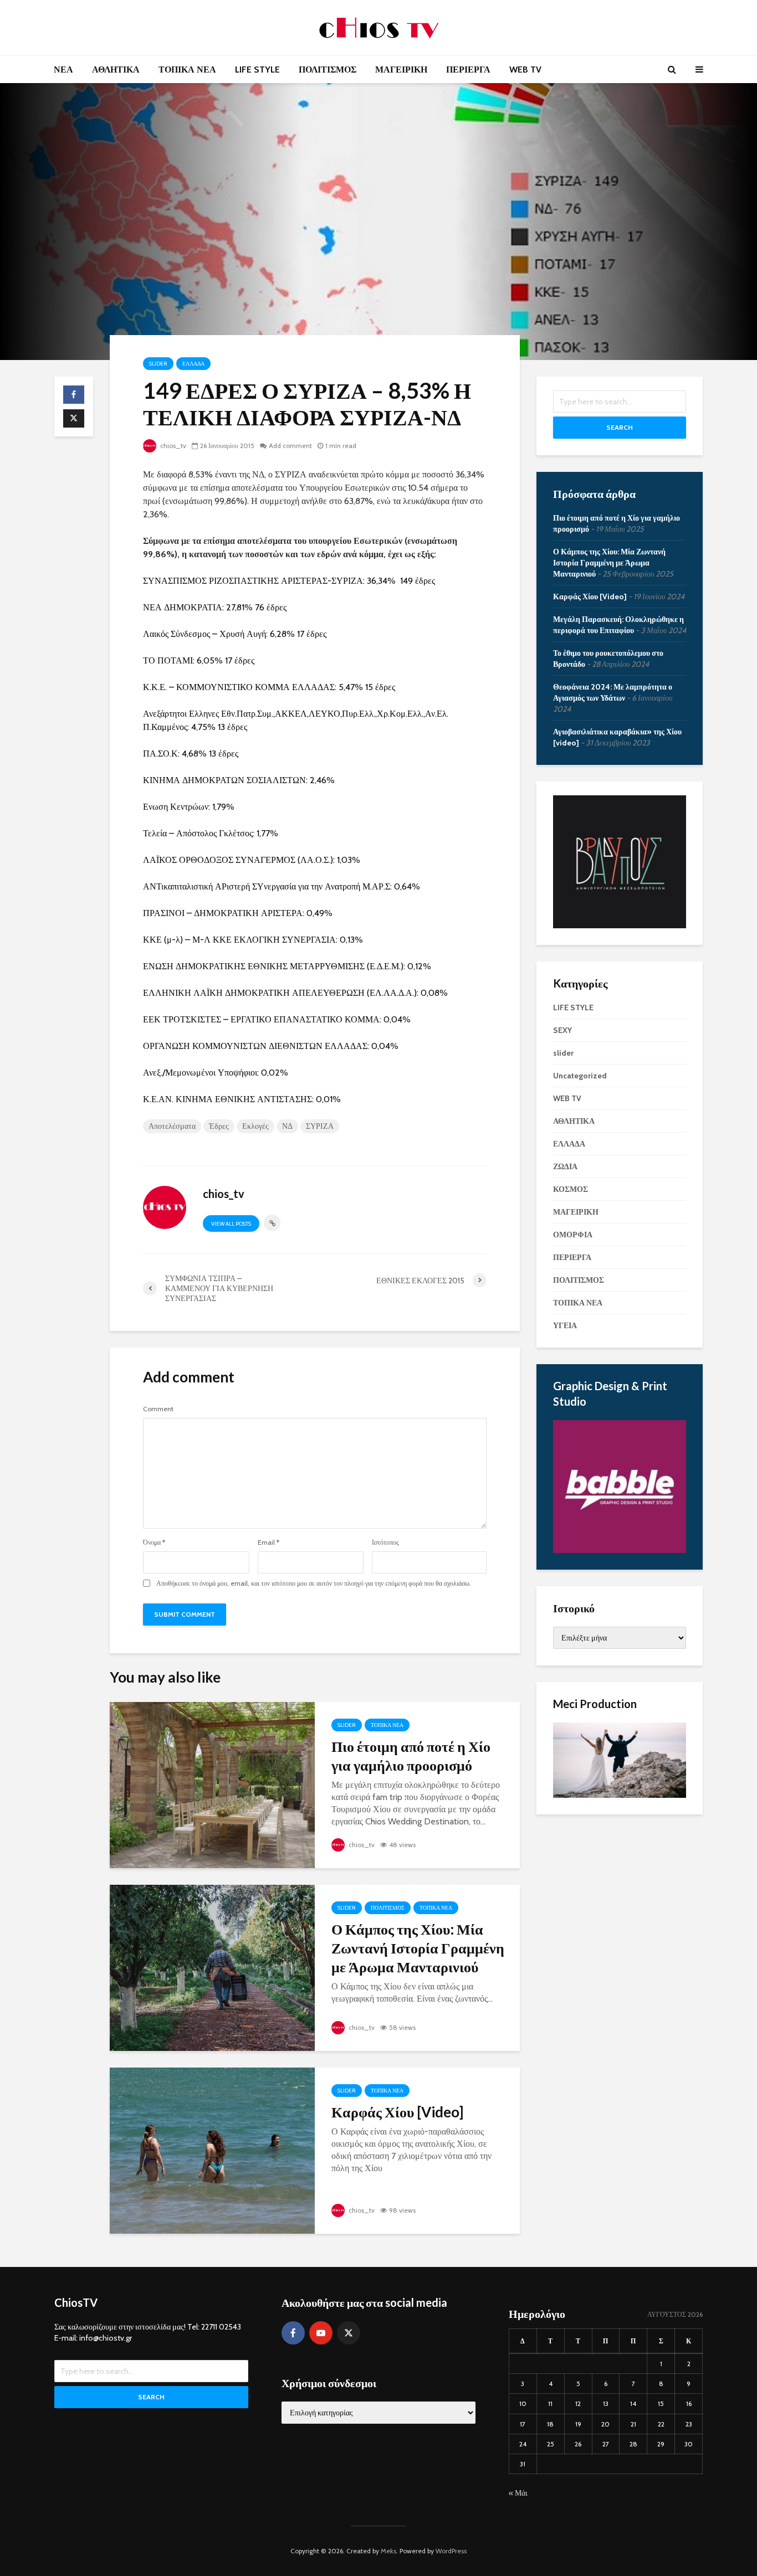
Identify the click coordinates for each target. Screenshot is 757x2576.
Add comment (290, 446)
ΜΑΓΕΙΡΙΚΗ (401, 70)
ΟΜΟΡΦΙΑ (573, 1235)
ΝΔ (287, 1126)
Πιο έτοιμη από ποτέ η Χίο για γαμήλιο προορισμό (411, 1756)
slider (158, 364)
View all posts (231, 1224)
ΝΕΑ (63, 70)
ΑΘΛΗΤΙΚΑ (116, 70)
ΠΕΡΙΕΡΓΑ (468, 70)
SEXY (562, 1030)
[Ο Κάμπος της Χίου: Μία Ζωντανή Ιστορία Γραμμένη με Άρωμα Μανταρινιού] (212, 1967)
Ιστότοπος (385, 1542)
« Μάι (518, 2493)
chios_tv (172, 446)
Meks (388, 2551)
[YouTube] (321, 2333)
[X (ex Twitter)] (349, 2333)
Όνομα (154, 1542)
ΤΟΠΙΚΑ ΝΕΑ (187, 70)
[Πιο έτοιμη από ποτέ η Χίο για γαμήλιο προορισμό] (212, 1784)
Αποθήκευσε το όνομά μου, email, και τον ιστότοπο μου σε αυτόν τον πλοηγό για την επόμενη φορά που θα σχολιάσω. (314, 1583)
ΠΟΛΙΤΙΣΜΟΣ (328, 70)
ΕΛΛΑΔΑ (193, 364)
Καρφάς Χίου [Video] (397, 2112)
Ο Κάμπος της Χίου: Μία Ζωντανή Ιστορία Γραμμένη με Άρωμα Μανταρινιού (418, 1948)
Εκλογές (255, 1126)
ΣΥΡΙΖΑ (320, 1126)
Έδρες (219, 1126)
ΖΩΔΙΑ (565, 1166)
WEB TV (525, 70)
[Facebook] (293, 2333)
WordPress (451, 2551)
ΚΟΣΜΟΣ (571, 1189)
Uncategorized (580, 1076)
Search (620, 427)
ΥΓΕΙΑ (565, 1325)
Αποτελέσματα (172, 1126)
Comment (158, 1409)
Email (268, 1542)
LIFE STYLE (257, 70)
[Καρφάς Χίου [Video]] (212, 2150)
